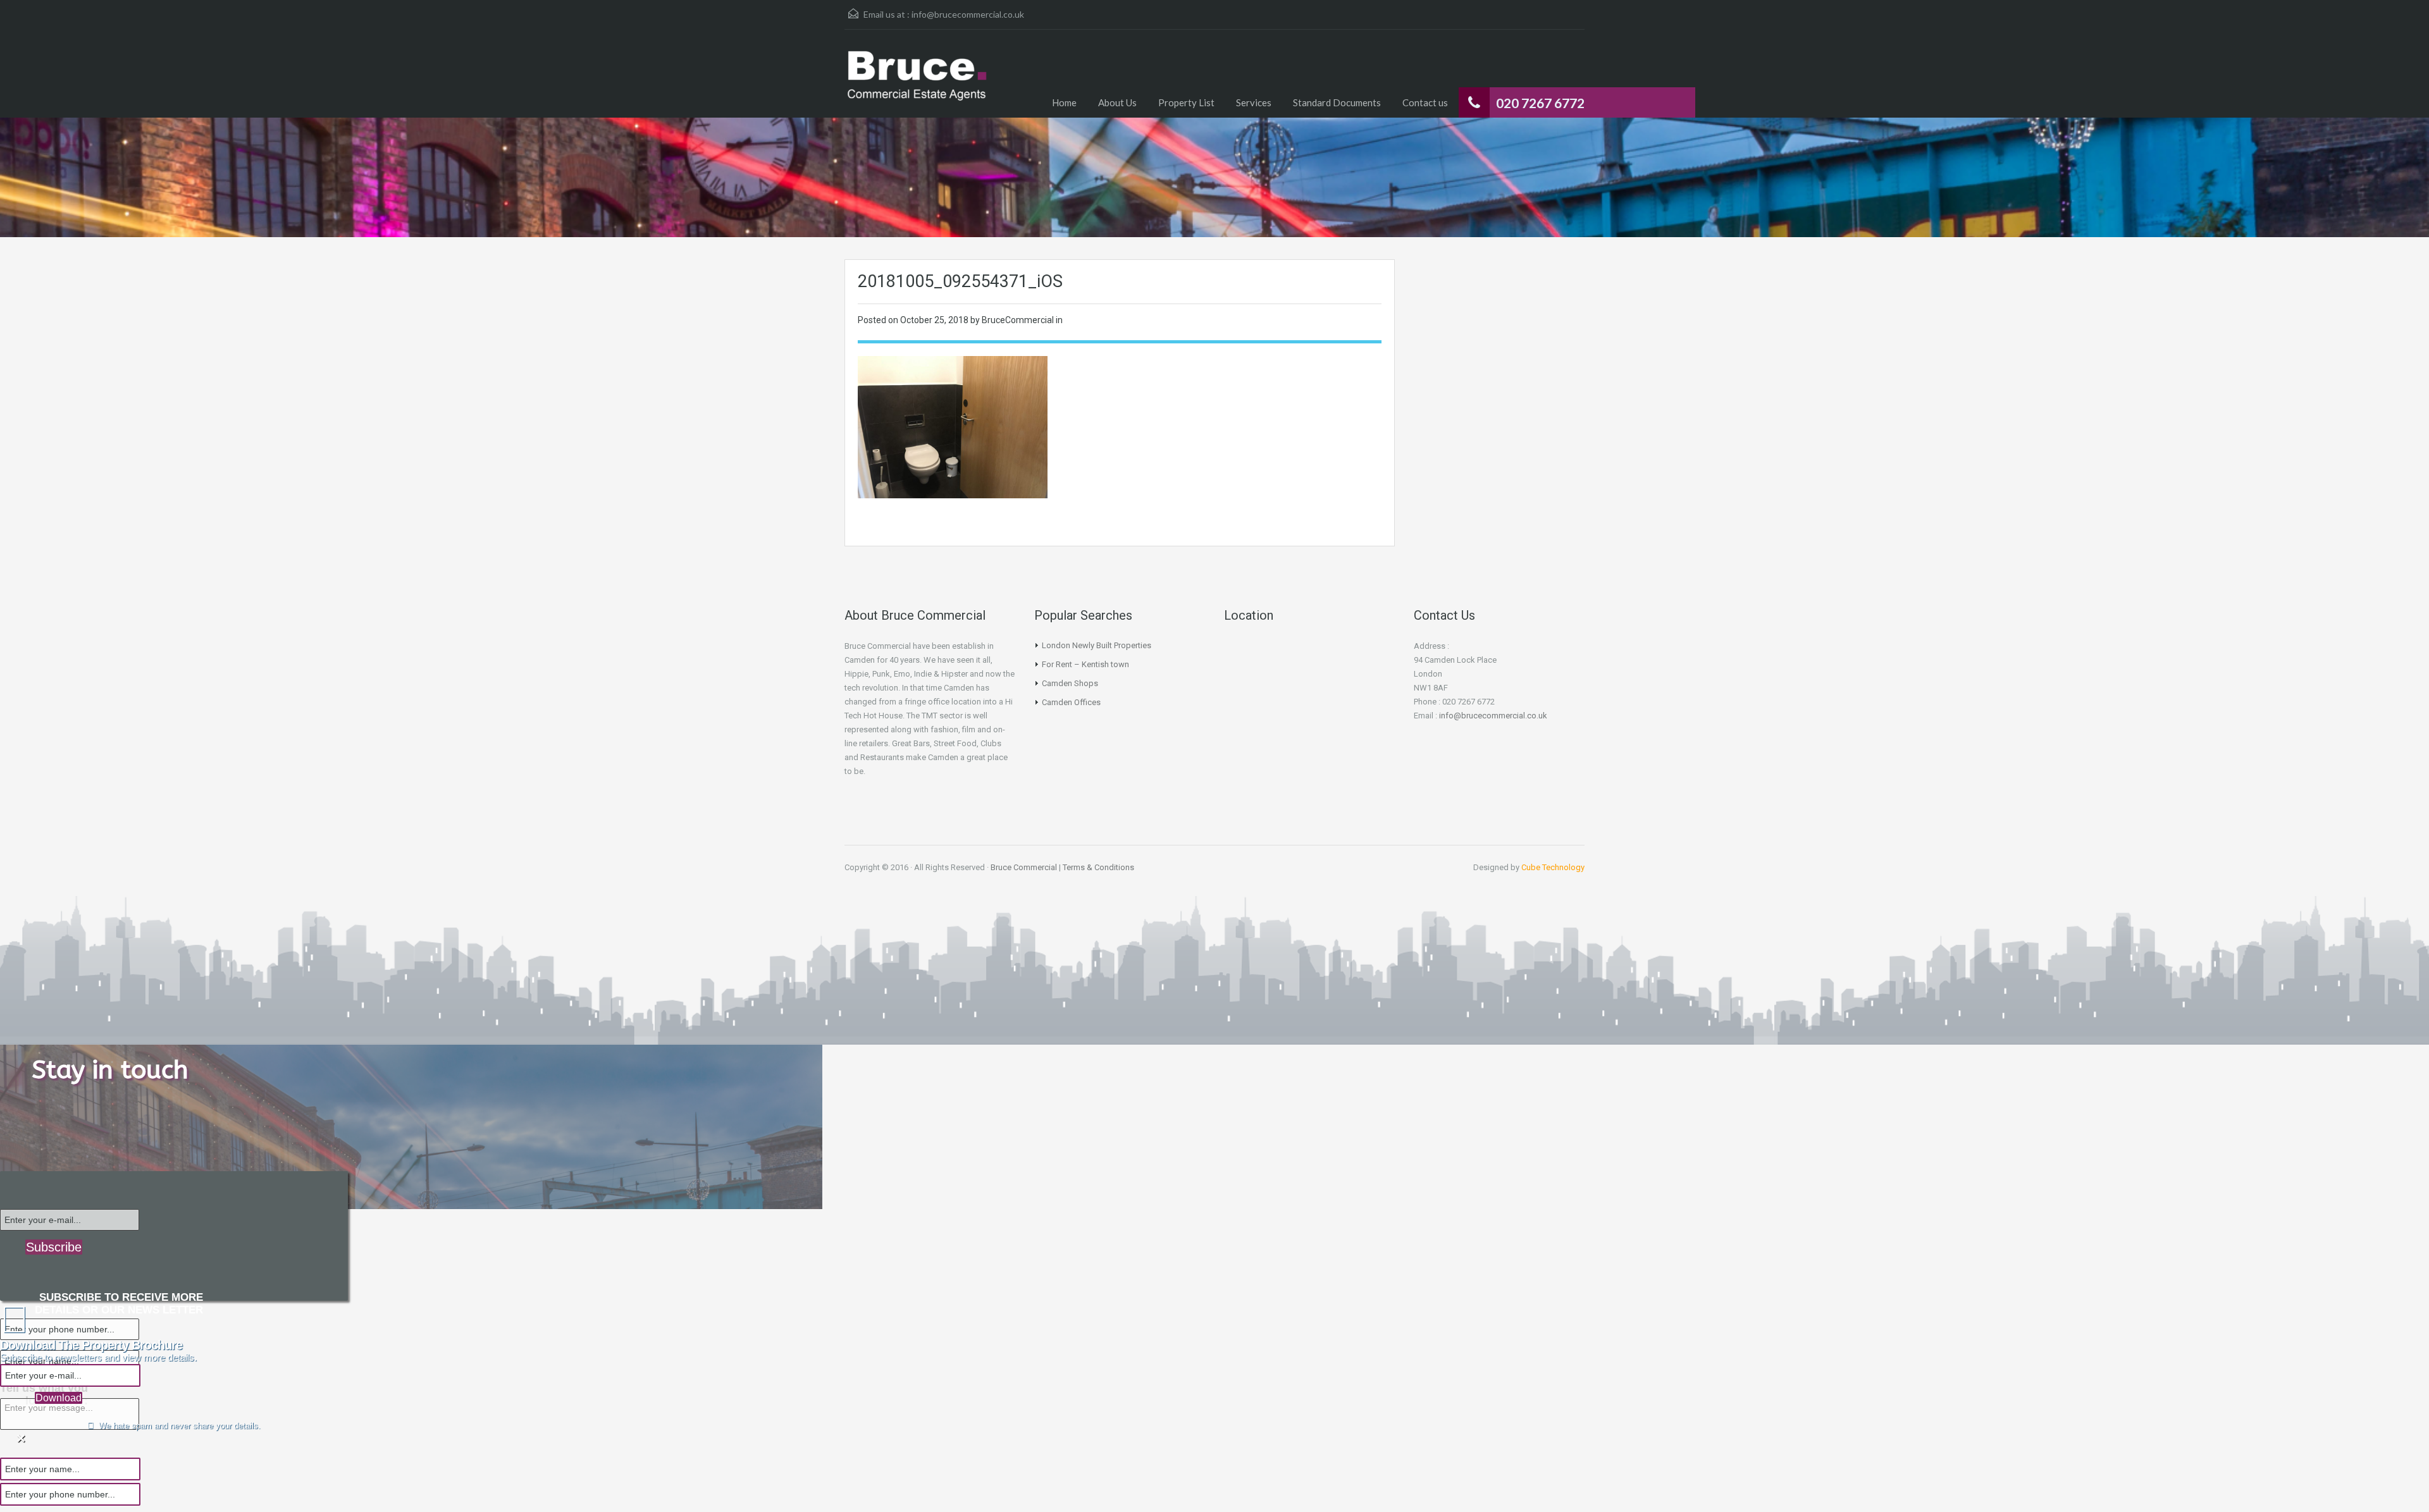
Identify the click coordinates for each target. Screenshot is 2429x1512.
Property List (1186, 102)
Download (59, 1398)
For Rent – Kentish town (1085, 664)
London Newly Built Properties (1097, 645)
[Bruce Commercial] (917, 83)
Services (1254, 102)
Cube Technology (1553, 867)
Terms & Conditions (1098, 867)
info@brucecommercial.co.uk (968, 14)
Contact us (1425, 102)
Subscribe (54, 1247)
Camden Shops (1070, 683)
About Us (1117, 102)
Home (1064, 102)
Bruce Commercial (1024, 867)
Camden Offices (1071, 702)
